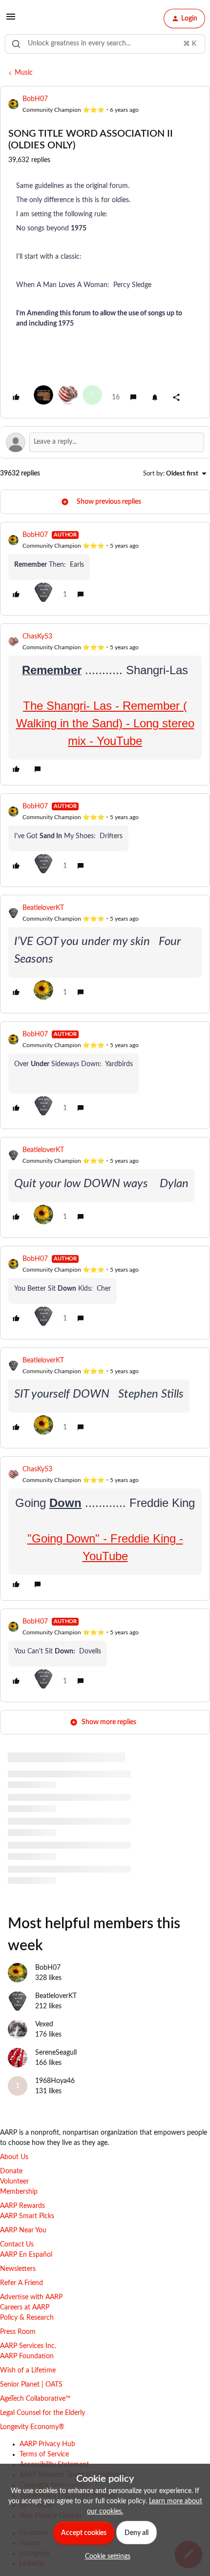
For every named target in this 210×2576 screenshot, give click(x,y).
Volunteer (14, 2182)
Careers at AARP (25, 2308)
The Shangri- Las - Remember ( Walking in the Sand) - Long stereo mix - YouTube (105, 723)
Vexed (44, 2024)
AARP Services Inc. (28, 2346)
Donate (11, 2171)
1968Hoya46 (55, 2081)
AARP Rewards (22, 2206)
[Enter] (16, 44)
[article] (105, 569)
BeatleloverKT (43, 908)
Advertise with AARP (31, 2297)
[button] (11, 21)
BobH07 (35, 99)
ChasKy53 (37, 637)
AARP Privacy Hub (47, 2444)
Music (24, 73)
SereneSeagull (56, 2053)
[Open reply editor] (105, 442)
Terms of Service (44, 2454)
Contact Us (17, 2245)
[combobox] (105, 44)
